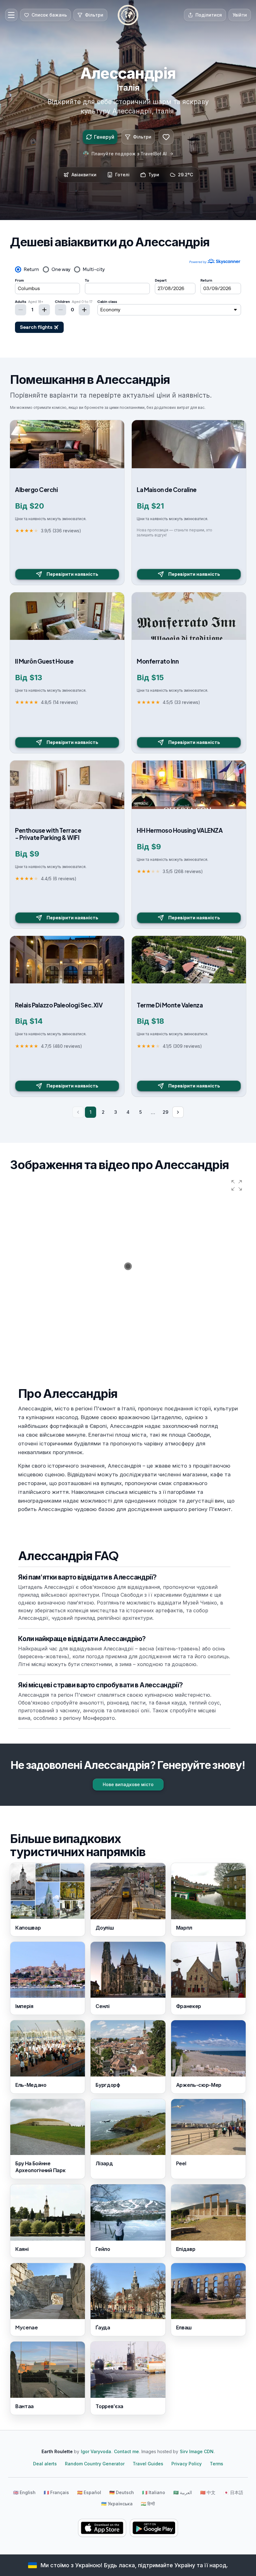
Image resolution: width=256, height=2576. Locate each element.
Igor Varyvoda (96, 2451)
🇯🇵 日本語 (233, 2492)
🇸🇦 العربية (183, 2492)
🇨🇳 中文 (208, 2492)
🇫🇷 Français (56, 2492)
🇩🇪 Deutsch (122, 2492)
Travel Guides (148, 2464)
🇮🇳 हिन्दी (148, 2504)
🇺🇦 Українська (117, 2504)
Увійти (240, 15)
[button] (237, 1185)
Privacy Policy (187, 2464)
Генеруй (104, 137)
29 (165, 1112)
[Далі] (178, 1112)
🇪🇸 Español (89, 2492)
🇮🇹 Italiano (154, 2492)
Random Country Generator (95, 2464)
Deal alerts (45, 2464)
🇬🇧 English (24, 2492)
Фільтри (142, 137)
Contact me (126, 2451)
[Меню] (11, 15)
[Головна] (128, 15)
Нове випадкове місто (128, 1784)
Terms (217, 2464)
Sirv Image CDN (197, 2451)
